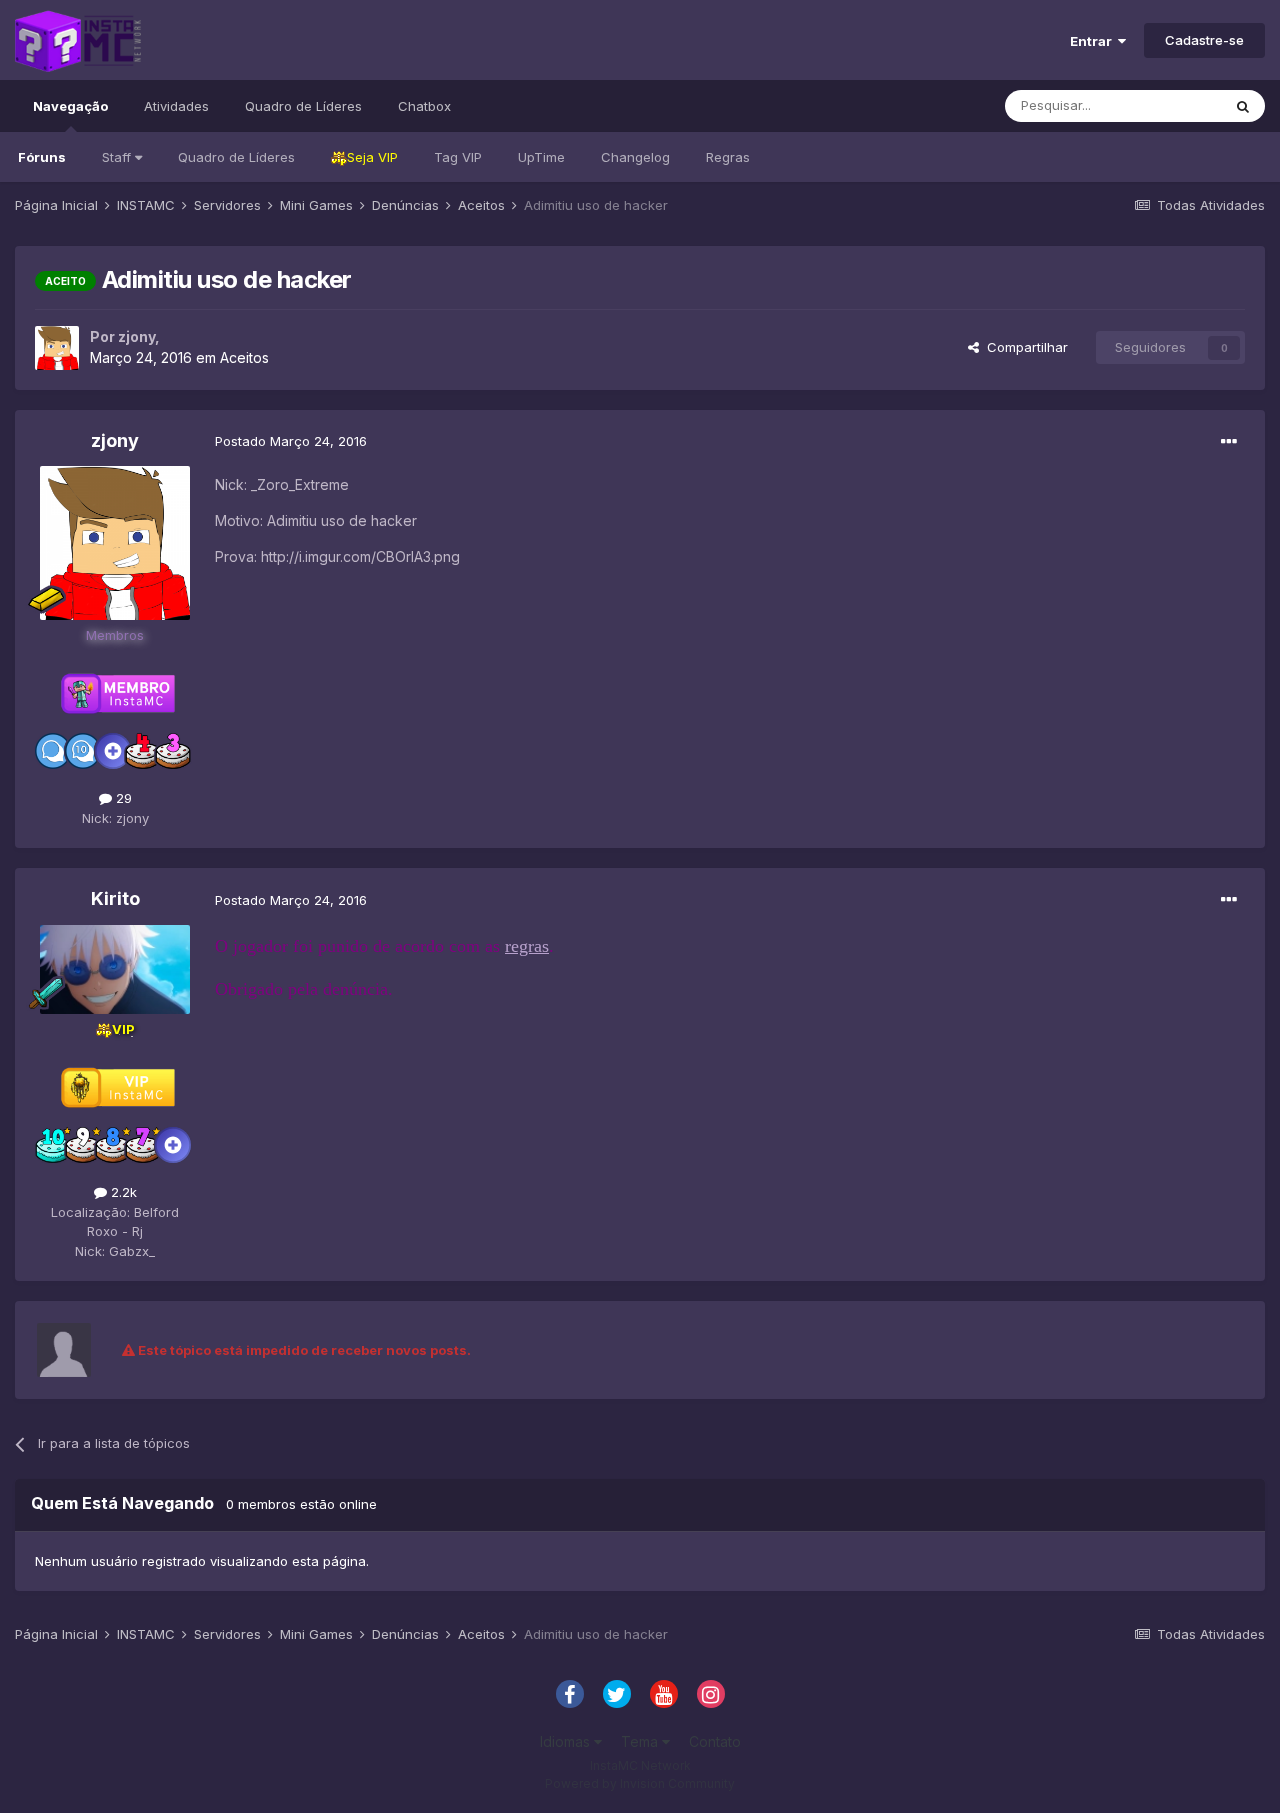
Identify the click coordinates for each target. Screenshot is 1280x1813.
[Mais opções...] (1229, 442)
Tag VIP (458, 157)
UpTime (541, 157)
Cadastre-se (1204, 40)
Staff (118, 157)
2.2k (122, 1192)
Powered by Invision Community (640, 1783)
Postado (291, 441)
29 (122, 798)
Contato (715, 1741)
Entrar (1094, 41)
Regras (728, 157)
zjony (136, 336)
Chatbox (424, 106)
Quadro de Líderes (236, 157)
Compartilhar (1023, 347)
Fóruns (42, 157)
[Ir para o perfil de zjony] (57, 348)
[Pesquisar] (1243, 106)
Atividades (176, 106)
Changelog (635, 157)
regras (527, 946)
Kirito (115, 898)
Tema (641, 1741)
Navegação (70, 106)
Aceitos (244, 357)
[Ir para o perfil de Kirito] (115, 969)
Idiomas (567, 1741)
